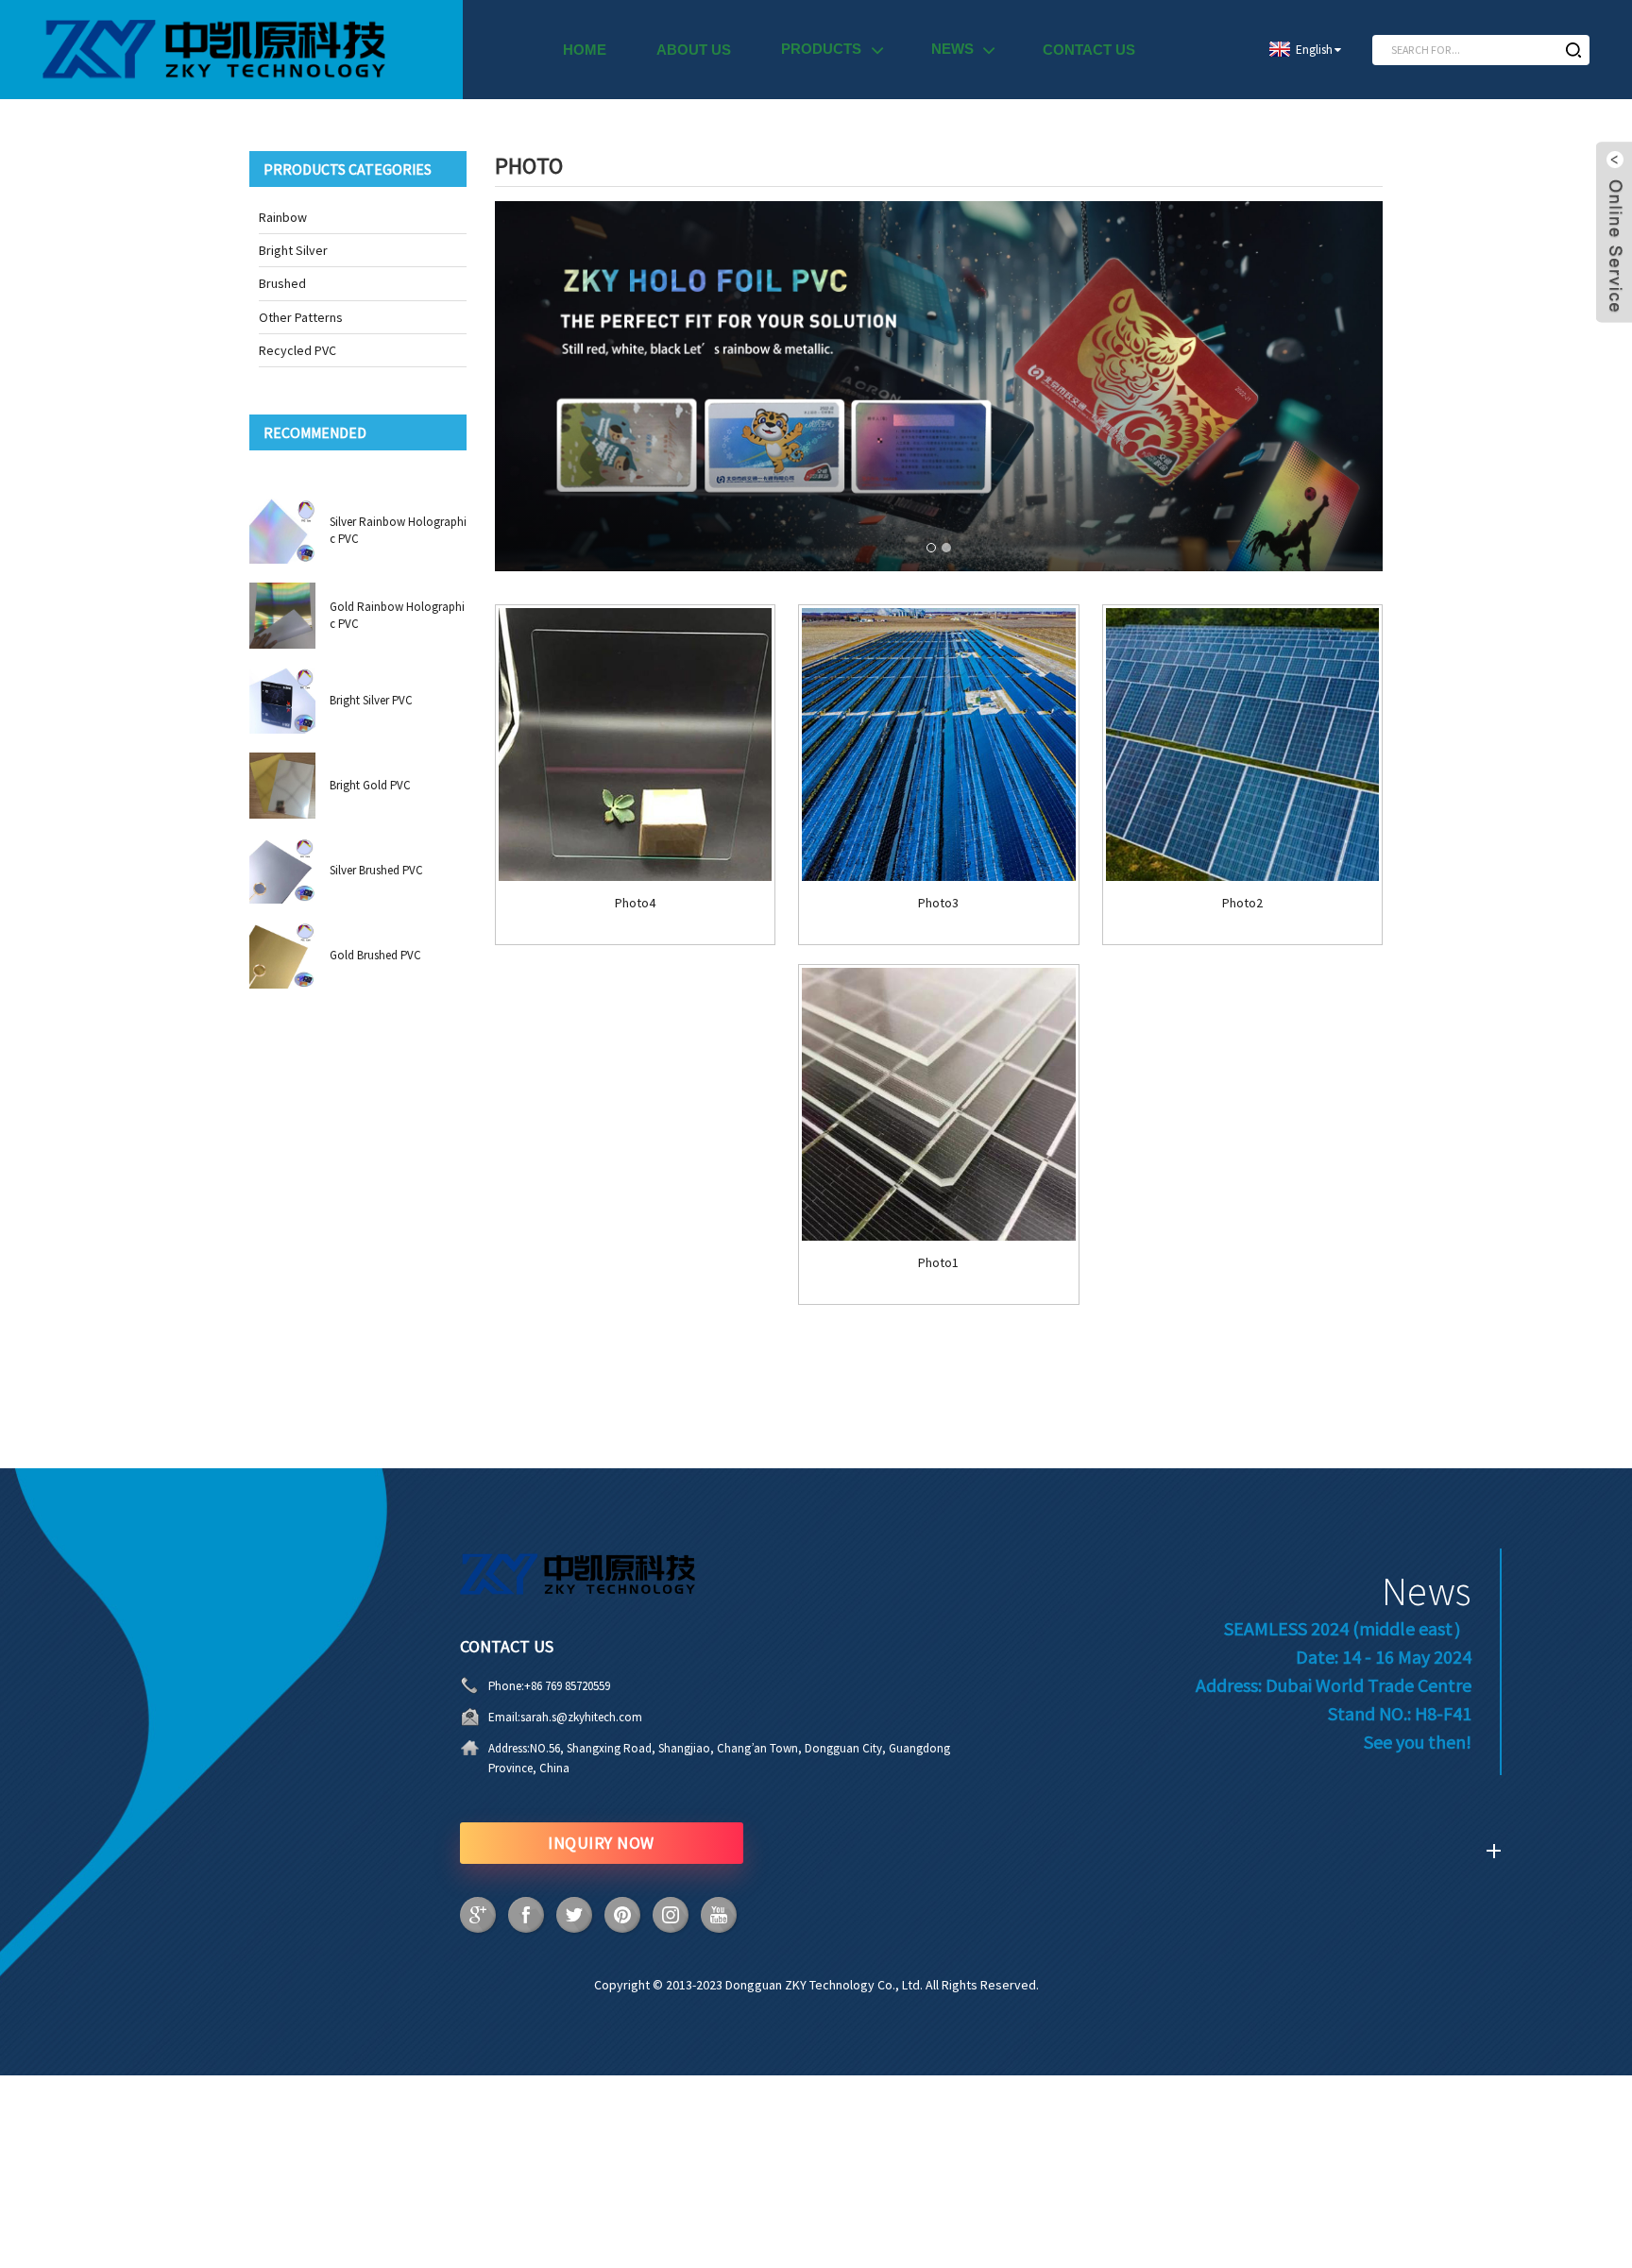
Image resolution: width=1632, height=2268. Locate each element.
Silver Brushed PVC (376, 870)
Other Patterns (301, 317)
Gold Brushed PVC (375, 955)
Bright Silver (293, 250)
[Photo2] (1242, 745)
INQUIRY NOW (601, 1843)
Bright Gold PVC (370, 785)
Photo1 (938, 1263)
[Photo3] (938, 745)
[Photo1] (938, 1104)
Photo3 (938, 903)
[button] (931, 548)
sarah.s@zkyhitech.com (581, 1717)
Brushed (282, 283)
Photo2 (1242, 903)
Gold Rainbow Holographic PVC (397, 615)
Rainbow (283, 217)
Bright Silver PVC (371, 700)
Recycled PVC (297, 350)
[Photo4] (635, 745)
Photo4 (635, 903)
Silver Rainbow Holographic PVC (398, 530)
